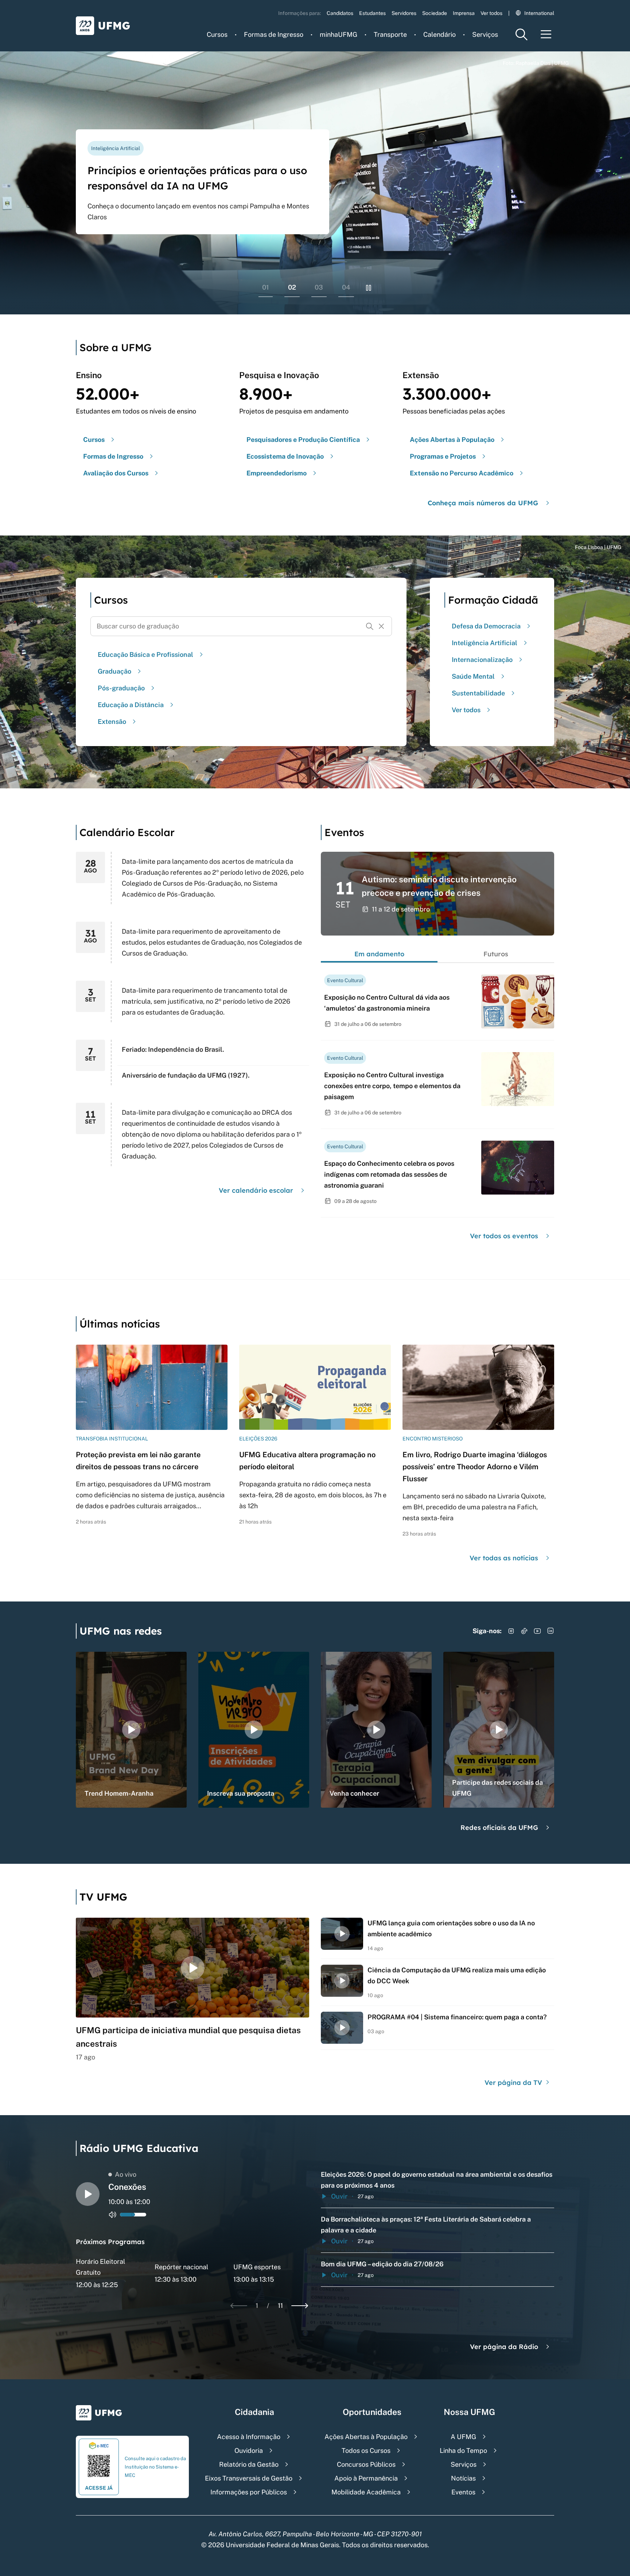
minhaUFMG (339, 34)
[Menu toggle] (546, 34)
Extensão (112, 722)
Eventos (463, 2492)
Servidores (404, 13)
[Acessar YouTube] (537, 1631)
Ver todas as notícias (504, 1558)
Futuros (496, 954)
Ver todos (491, 13)
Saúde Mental (473, 676)
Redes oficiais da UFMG (499, 1828)
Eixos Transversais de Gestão (249, 2478)
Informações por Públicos (249, 2492)
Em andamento (379, 954)
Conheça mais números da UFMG (483, 503)
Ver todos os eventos (504, 1236)
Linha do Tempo (463, 2450)
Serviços (485, 34)
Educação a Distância (131, 705)
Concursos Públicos (366, 2464)
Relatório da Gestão (249, 2464)
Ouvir (339, 2196)
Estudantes (372, 13)
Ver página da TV (514, 2083)
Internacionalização (482, 660)
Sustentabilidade (478, 693)
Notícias (463, 2478)
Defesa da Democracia (486, 626)
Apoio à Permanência (366, 2478)
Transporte (390, 34)
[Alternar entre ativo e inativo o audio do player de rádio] (113, 2215)
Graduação (114, 671)
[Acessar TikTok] (524, 1631)
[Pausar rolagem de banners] (369, 288)
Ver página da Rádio (504, 2347)
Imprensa (464, 13)
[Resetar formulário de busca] (381, 626)
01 (266, 287)
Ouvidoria (249, 2450)
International (539, 13)
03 (319, 287)
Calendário (440, 34)
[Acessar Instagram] (511, 1631)
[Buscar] (370, 626)
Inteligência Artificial (485, 643)
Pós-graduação (121, 688)
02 (292, 287)
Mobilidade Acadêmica (366, 2492)
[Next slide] (300, 2306)
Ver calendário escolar (256, 1190)
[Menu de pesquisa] (521, 34)
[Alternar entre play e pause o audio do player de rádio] (88, 2194)
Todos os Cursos (366, 2450)
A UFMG (463, 2437)
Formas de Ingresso (274, 34)
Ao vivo (126, 2174)
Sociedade (435, 13)
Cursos (217, 34)
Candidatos (340, 13)
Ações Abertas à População (366, 2437)
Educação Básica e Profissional (145, 654)
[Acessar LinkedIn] (551, 1631)
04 (346, 287)
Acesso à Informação (249, 2437)
